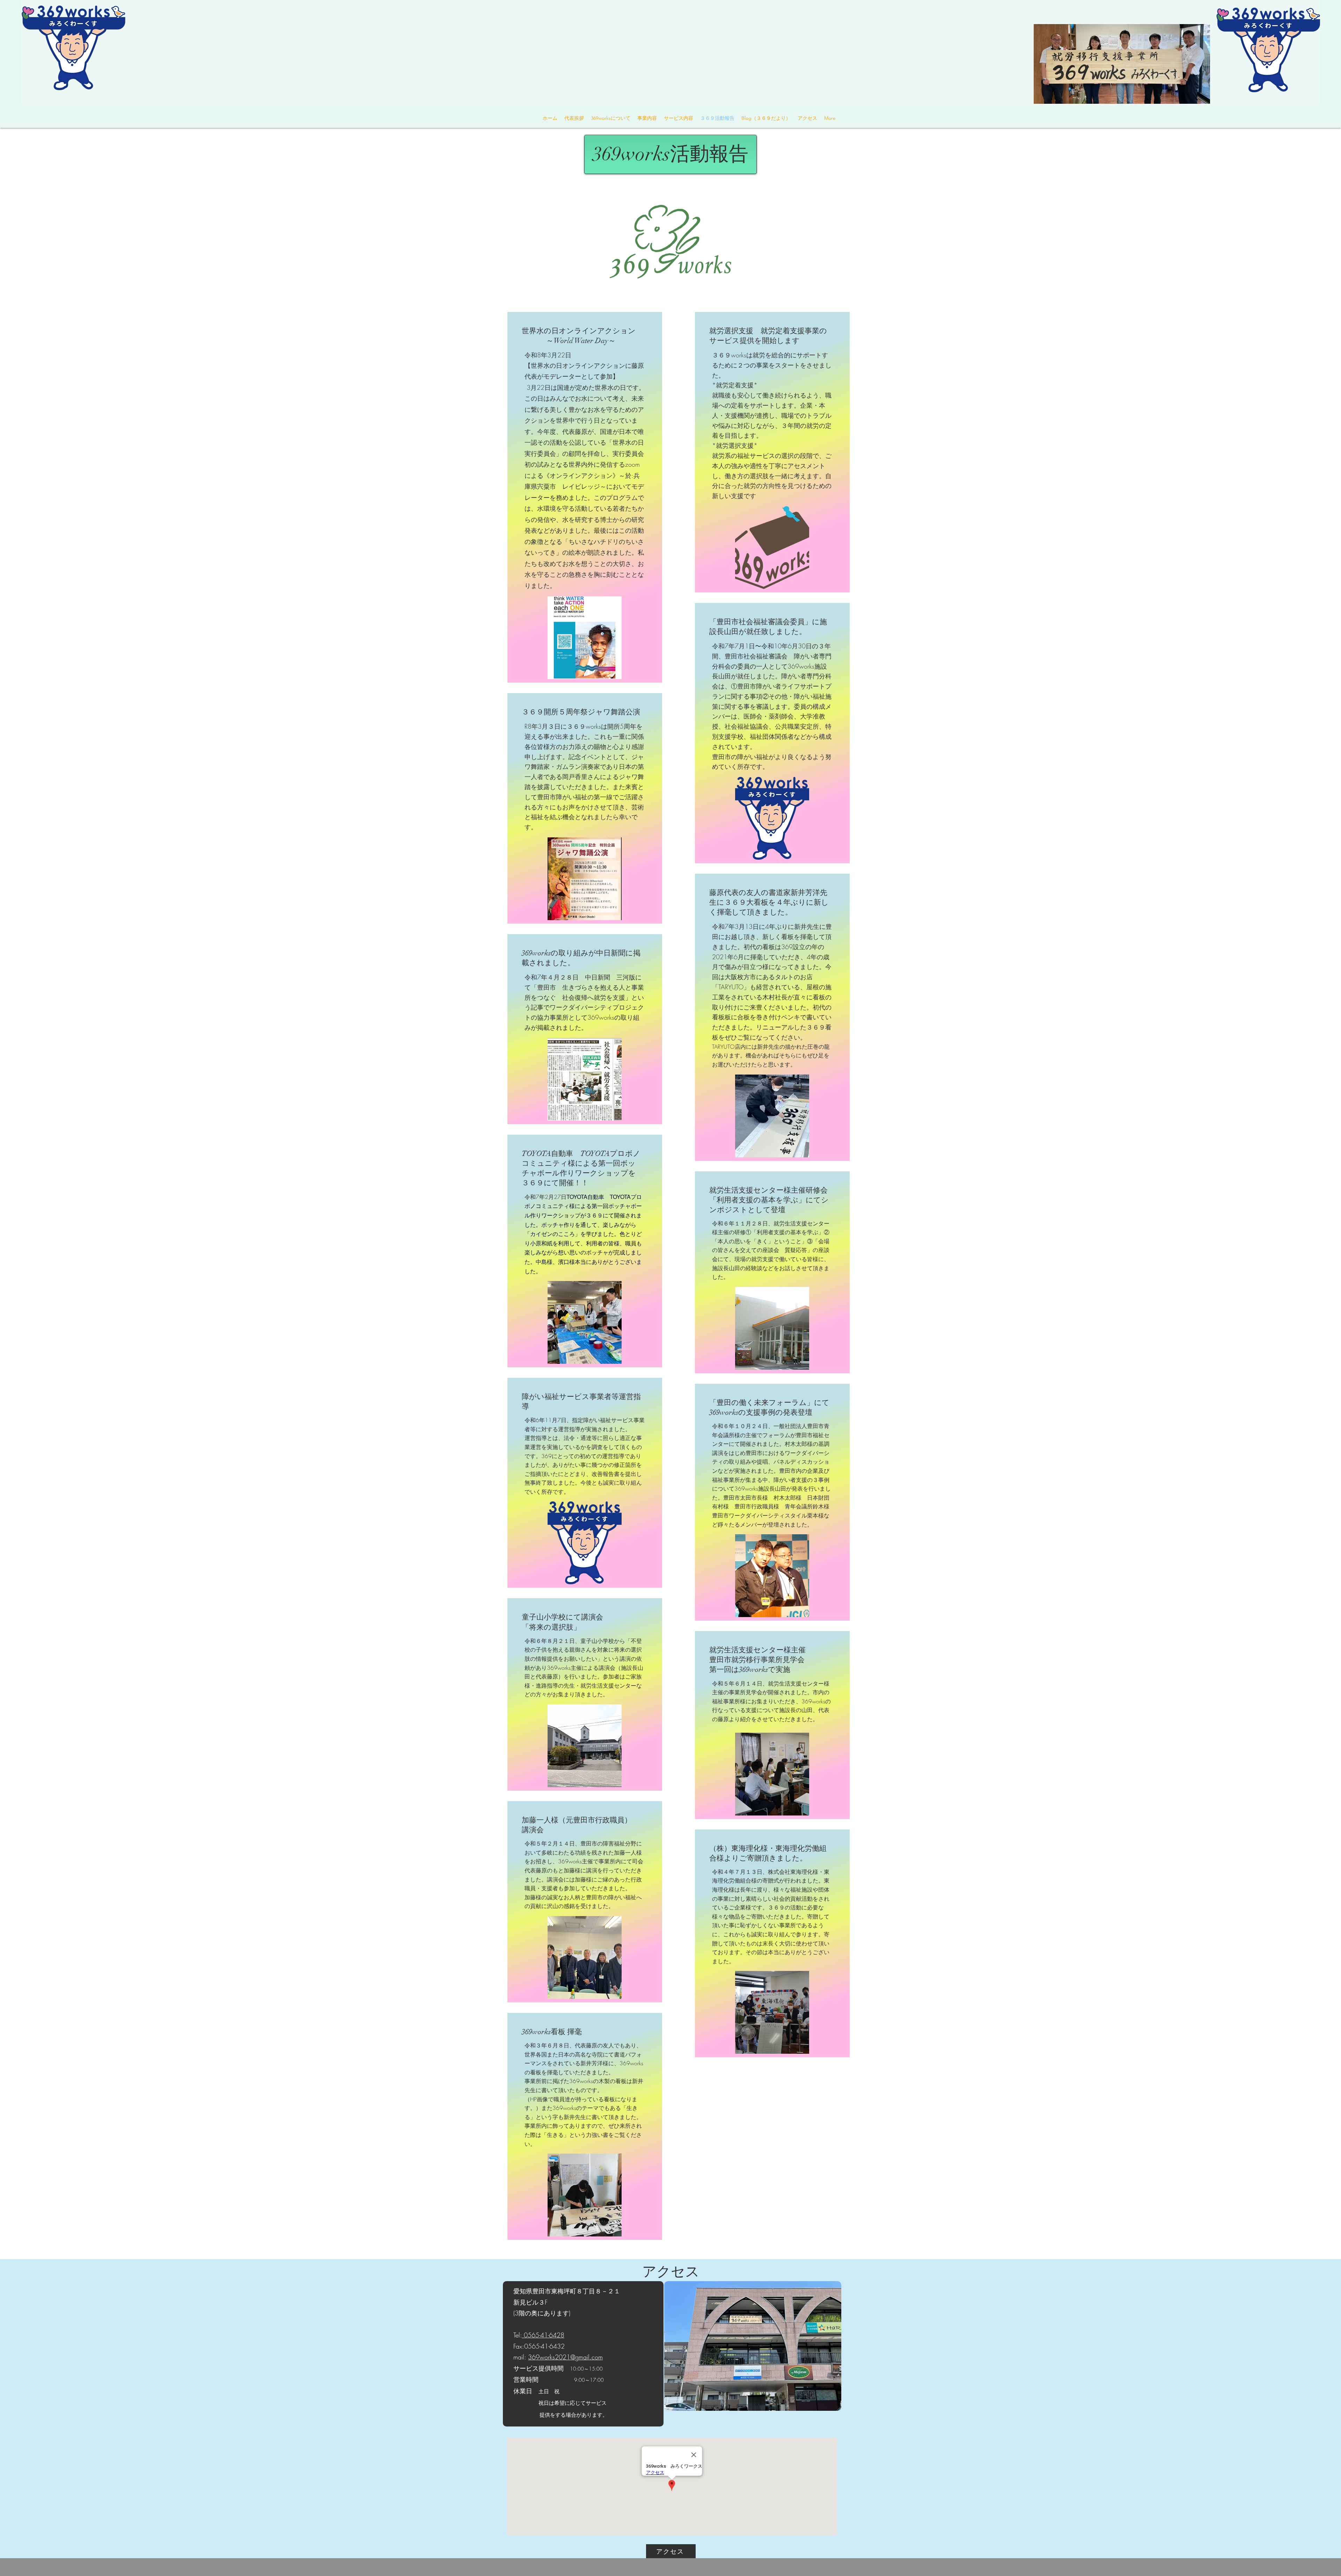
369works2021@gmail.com (565, 2357)
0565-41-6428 (543, 2335)
